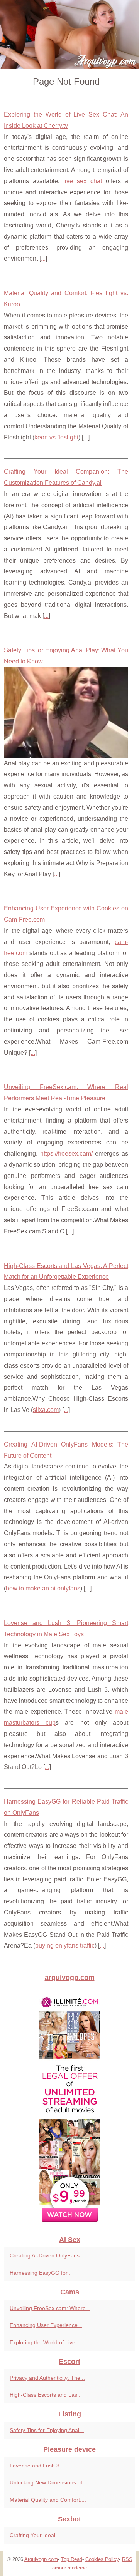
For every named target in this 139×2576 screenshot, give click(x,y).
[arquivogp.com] (69, 35)
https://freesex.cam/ (66, 1154)
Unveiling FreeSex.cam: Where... (50, 2308)
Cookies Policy (102, 2559)
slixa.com (46, 1410)
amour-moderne (69, 2568)
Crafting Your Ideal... (35, 2535)
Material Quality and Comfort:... (48, 2500)
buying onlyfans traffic (65, 1945)
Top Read (72, 2559)
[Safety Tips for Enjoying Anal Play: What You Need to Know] (66, 712)
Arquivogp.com (41, 2559)
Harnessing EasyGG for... (41, 2273)
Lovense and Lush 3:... (38, 2466)
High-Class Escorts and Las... (46, 2395)
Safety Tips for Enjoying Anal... (47, 2430)
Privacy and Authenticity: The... (47, 2378)
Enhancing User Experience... (46, 2325)
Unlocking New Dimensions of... (48, 2482)
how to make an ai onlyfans (43, 1588)
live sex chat (83, 181)
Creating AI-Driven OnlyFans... (47, 2255)
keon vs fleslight (56, 437)
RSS (127, 2559)
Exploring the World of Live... (45, 2342)
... (43, 258)
